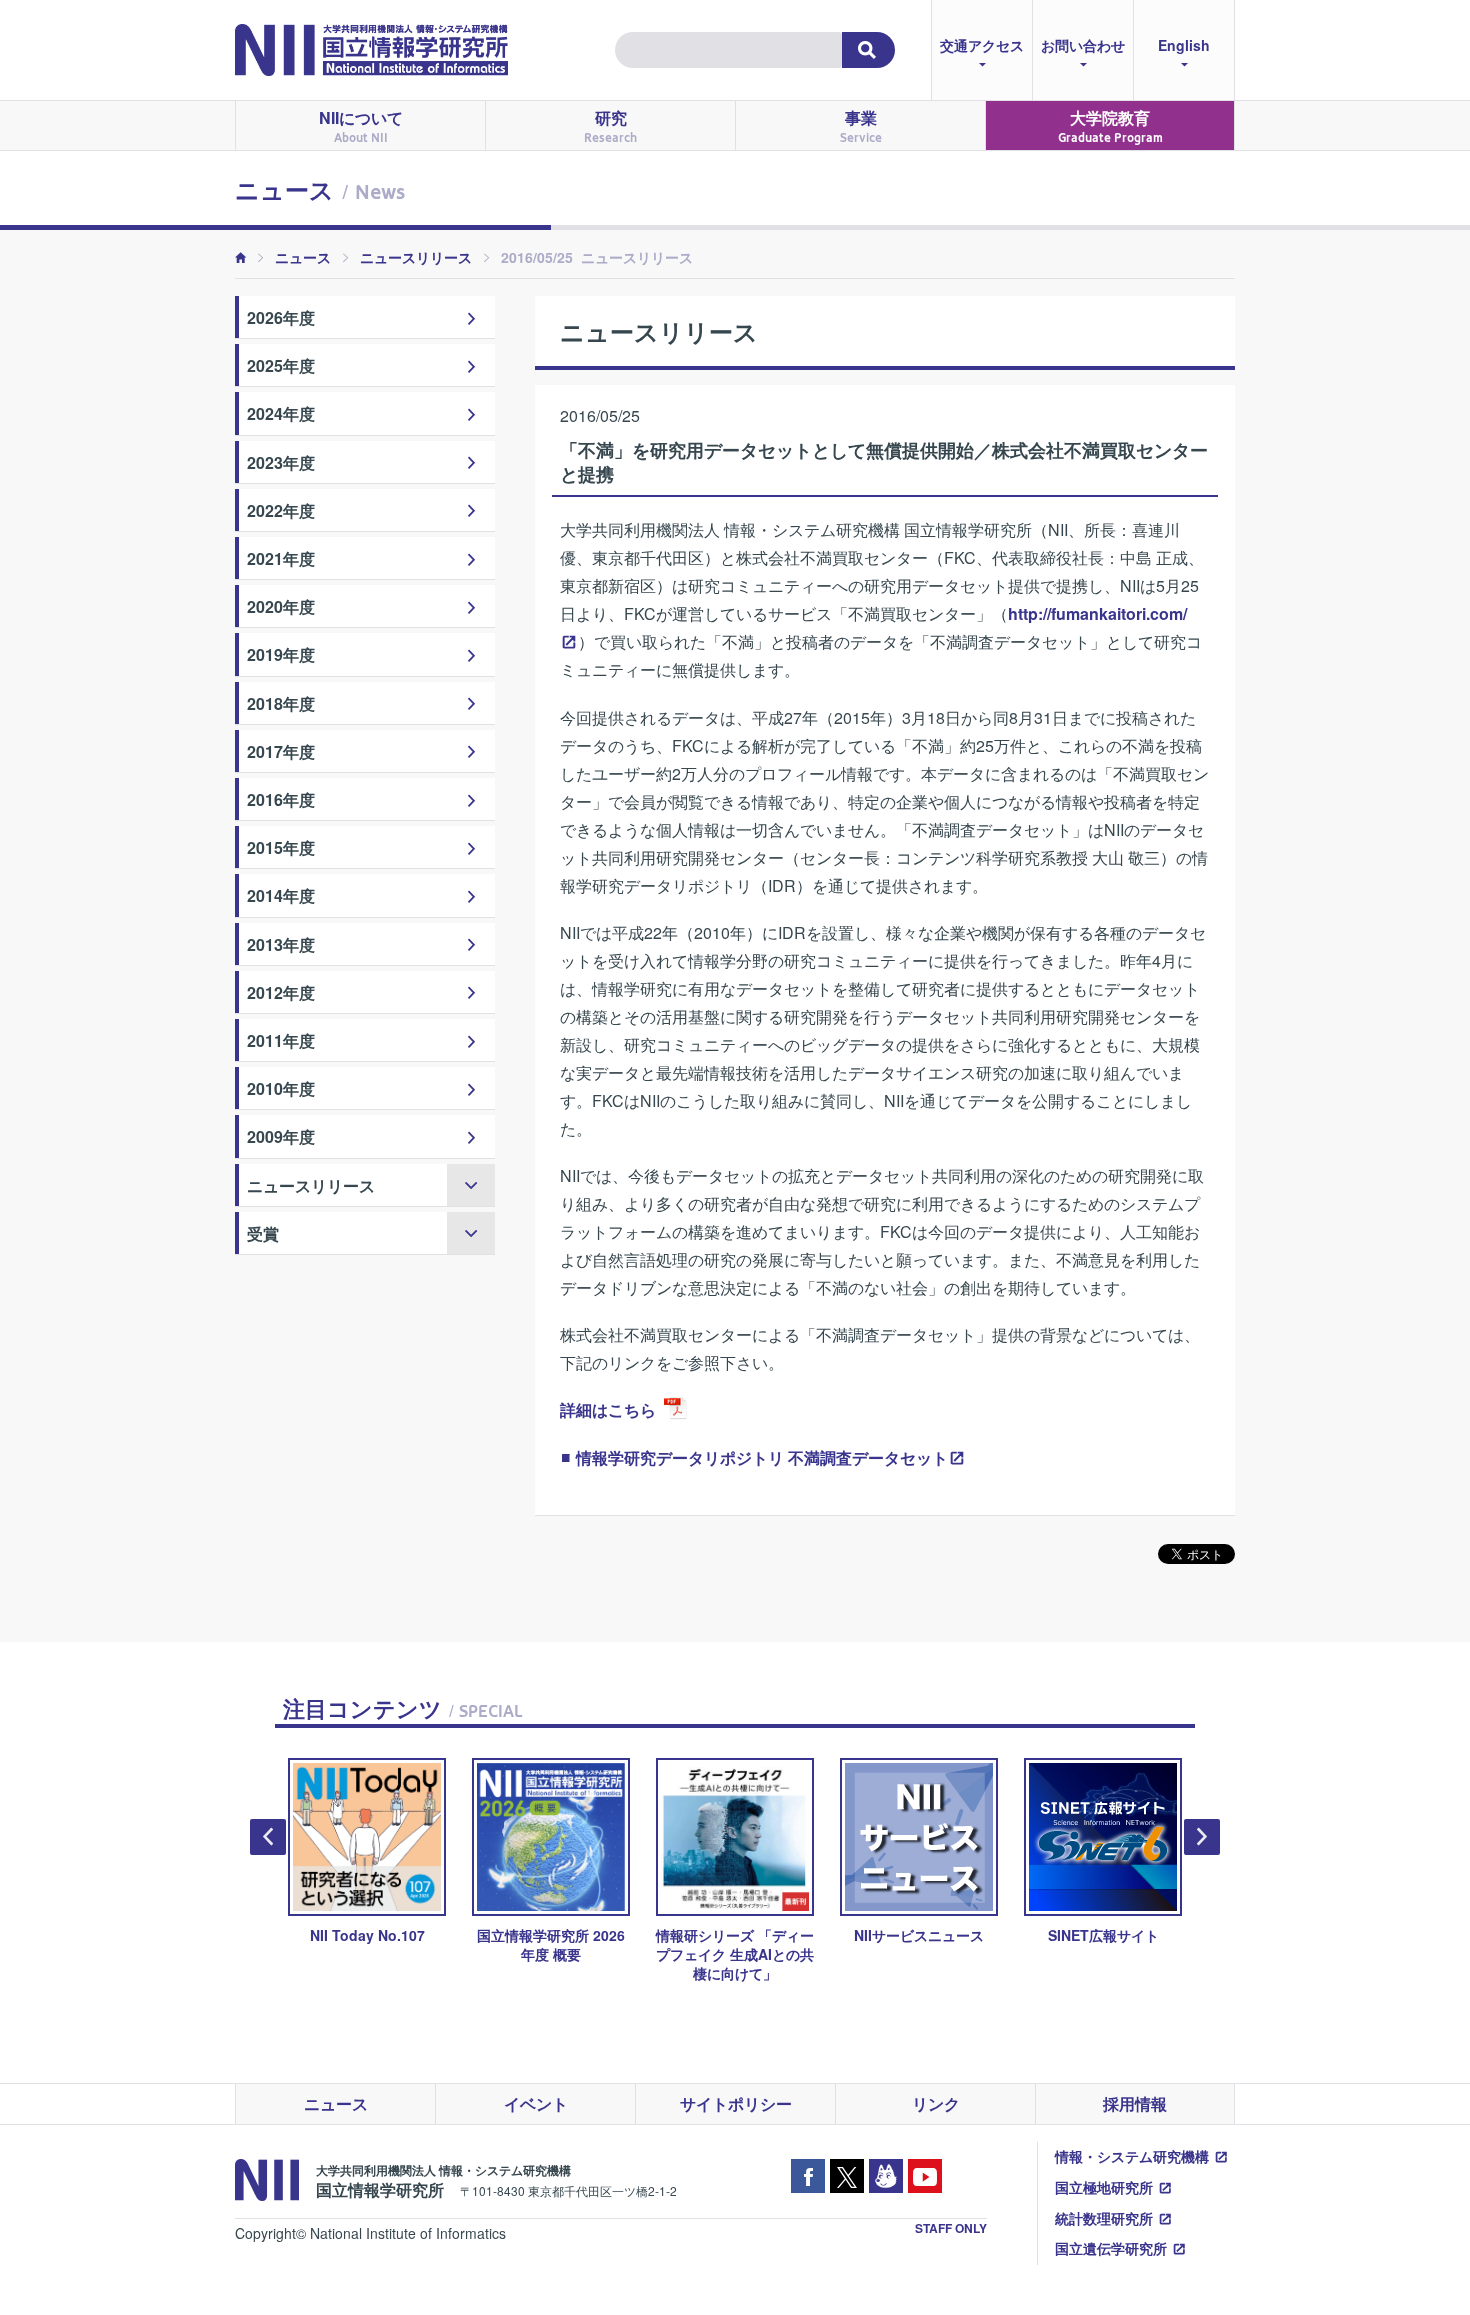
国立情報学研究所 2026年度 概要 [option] (497, 1944)
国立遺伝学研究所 (1111, 2248)
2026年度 (281, 317)
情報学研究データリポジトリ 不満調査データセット (762, 1457)
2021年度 (281, 558)
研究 (610, 125)
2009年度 (281, 1136)
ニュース (303, 257)
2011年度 (281, 1040)
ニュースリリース (416, 257)
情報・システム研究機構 (1132, 2156)
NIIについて (361, 125)
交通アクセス (982, 45)
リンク (936, 2103)
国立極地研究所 (1104, 2187)
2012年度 (281, 992)
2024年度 (281, 413)
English (1184, 45)
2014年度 (281, 895)
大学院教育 (1110, 125)
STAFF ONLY (951, 2228)
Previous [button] (268, 1837)
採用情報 (1135, 2103)
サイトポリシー (736, 2103)
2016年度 (281, 799)
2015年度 (281, 847)
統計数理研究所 (1104, 2218)
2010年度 (281, 1088)
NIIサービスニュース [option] (865, 1935)
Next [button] (1202, 1837)
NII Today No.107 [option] (312, 1935)
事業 (861, 125)
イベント (536, 2103)
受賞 (263, 1233)
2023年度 (281, 462)
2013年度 (281, 944)
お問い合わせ (1083, 45)
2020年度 (281, 606)
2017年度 (281, 751)
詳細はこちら (608, 1409)
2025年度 (281, 365)
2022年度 (281, 510)
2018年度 (281, 703)
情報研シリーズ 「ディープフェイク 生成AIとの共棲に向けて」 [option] (681, 1954)
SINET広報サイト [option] (1048, 1935)
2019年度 (281, 654)
